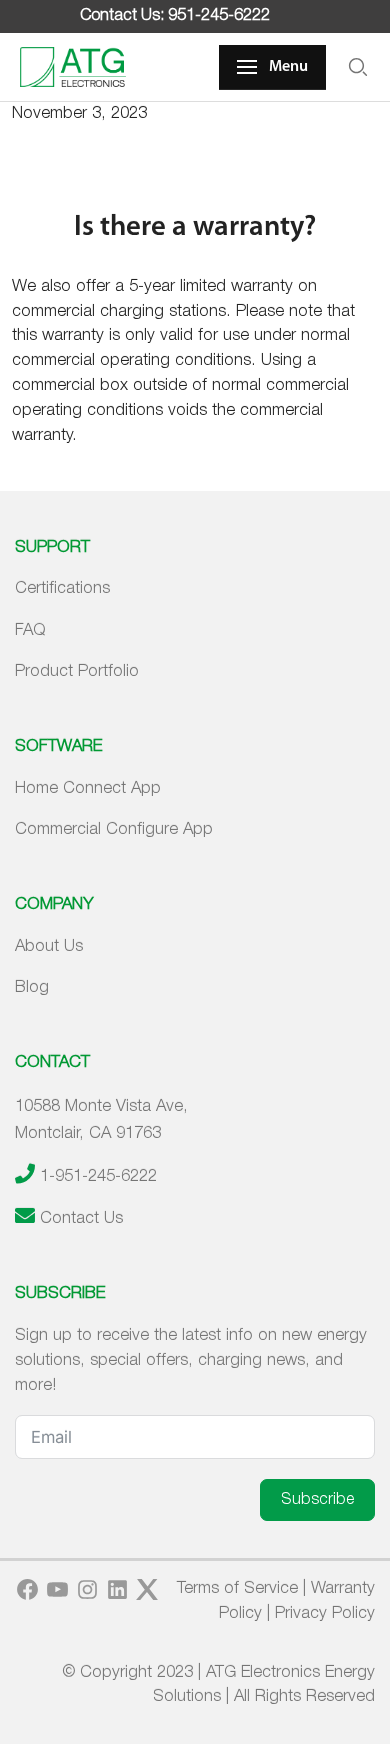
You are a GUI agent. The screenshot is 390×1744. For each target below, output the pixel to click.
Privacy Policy (325, 1613)
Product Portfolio (77, 671)
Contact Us (81, 1218)
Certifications (62, 588)
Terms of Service (237, 1588)
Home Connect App (88, 788)
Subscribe (317, 1500)
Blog (32, 987)
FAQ (30, 630)
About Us (49, 946)
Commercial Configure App (114, 829)
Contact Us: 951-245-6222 (175, 16)
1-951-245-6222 (98, 1176)
